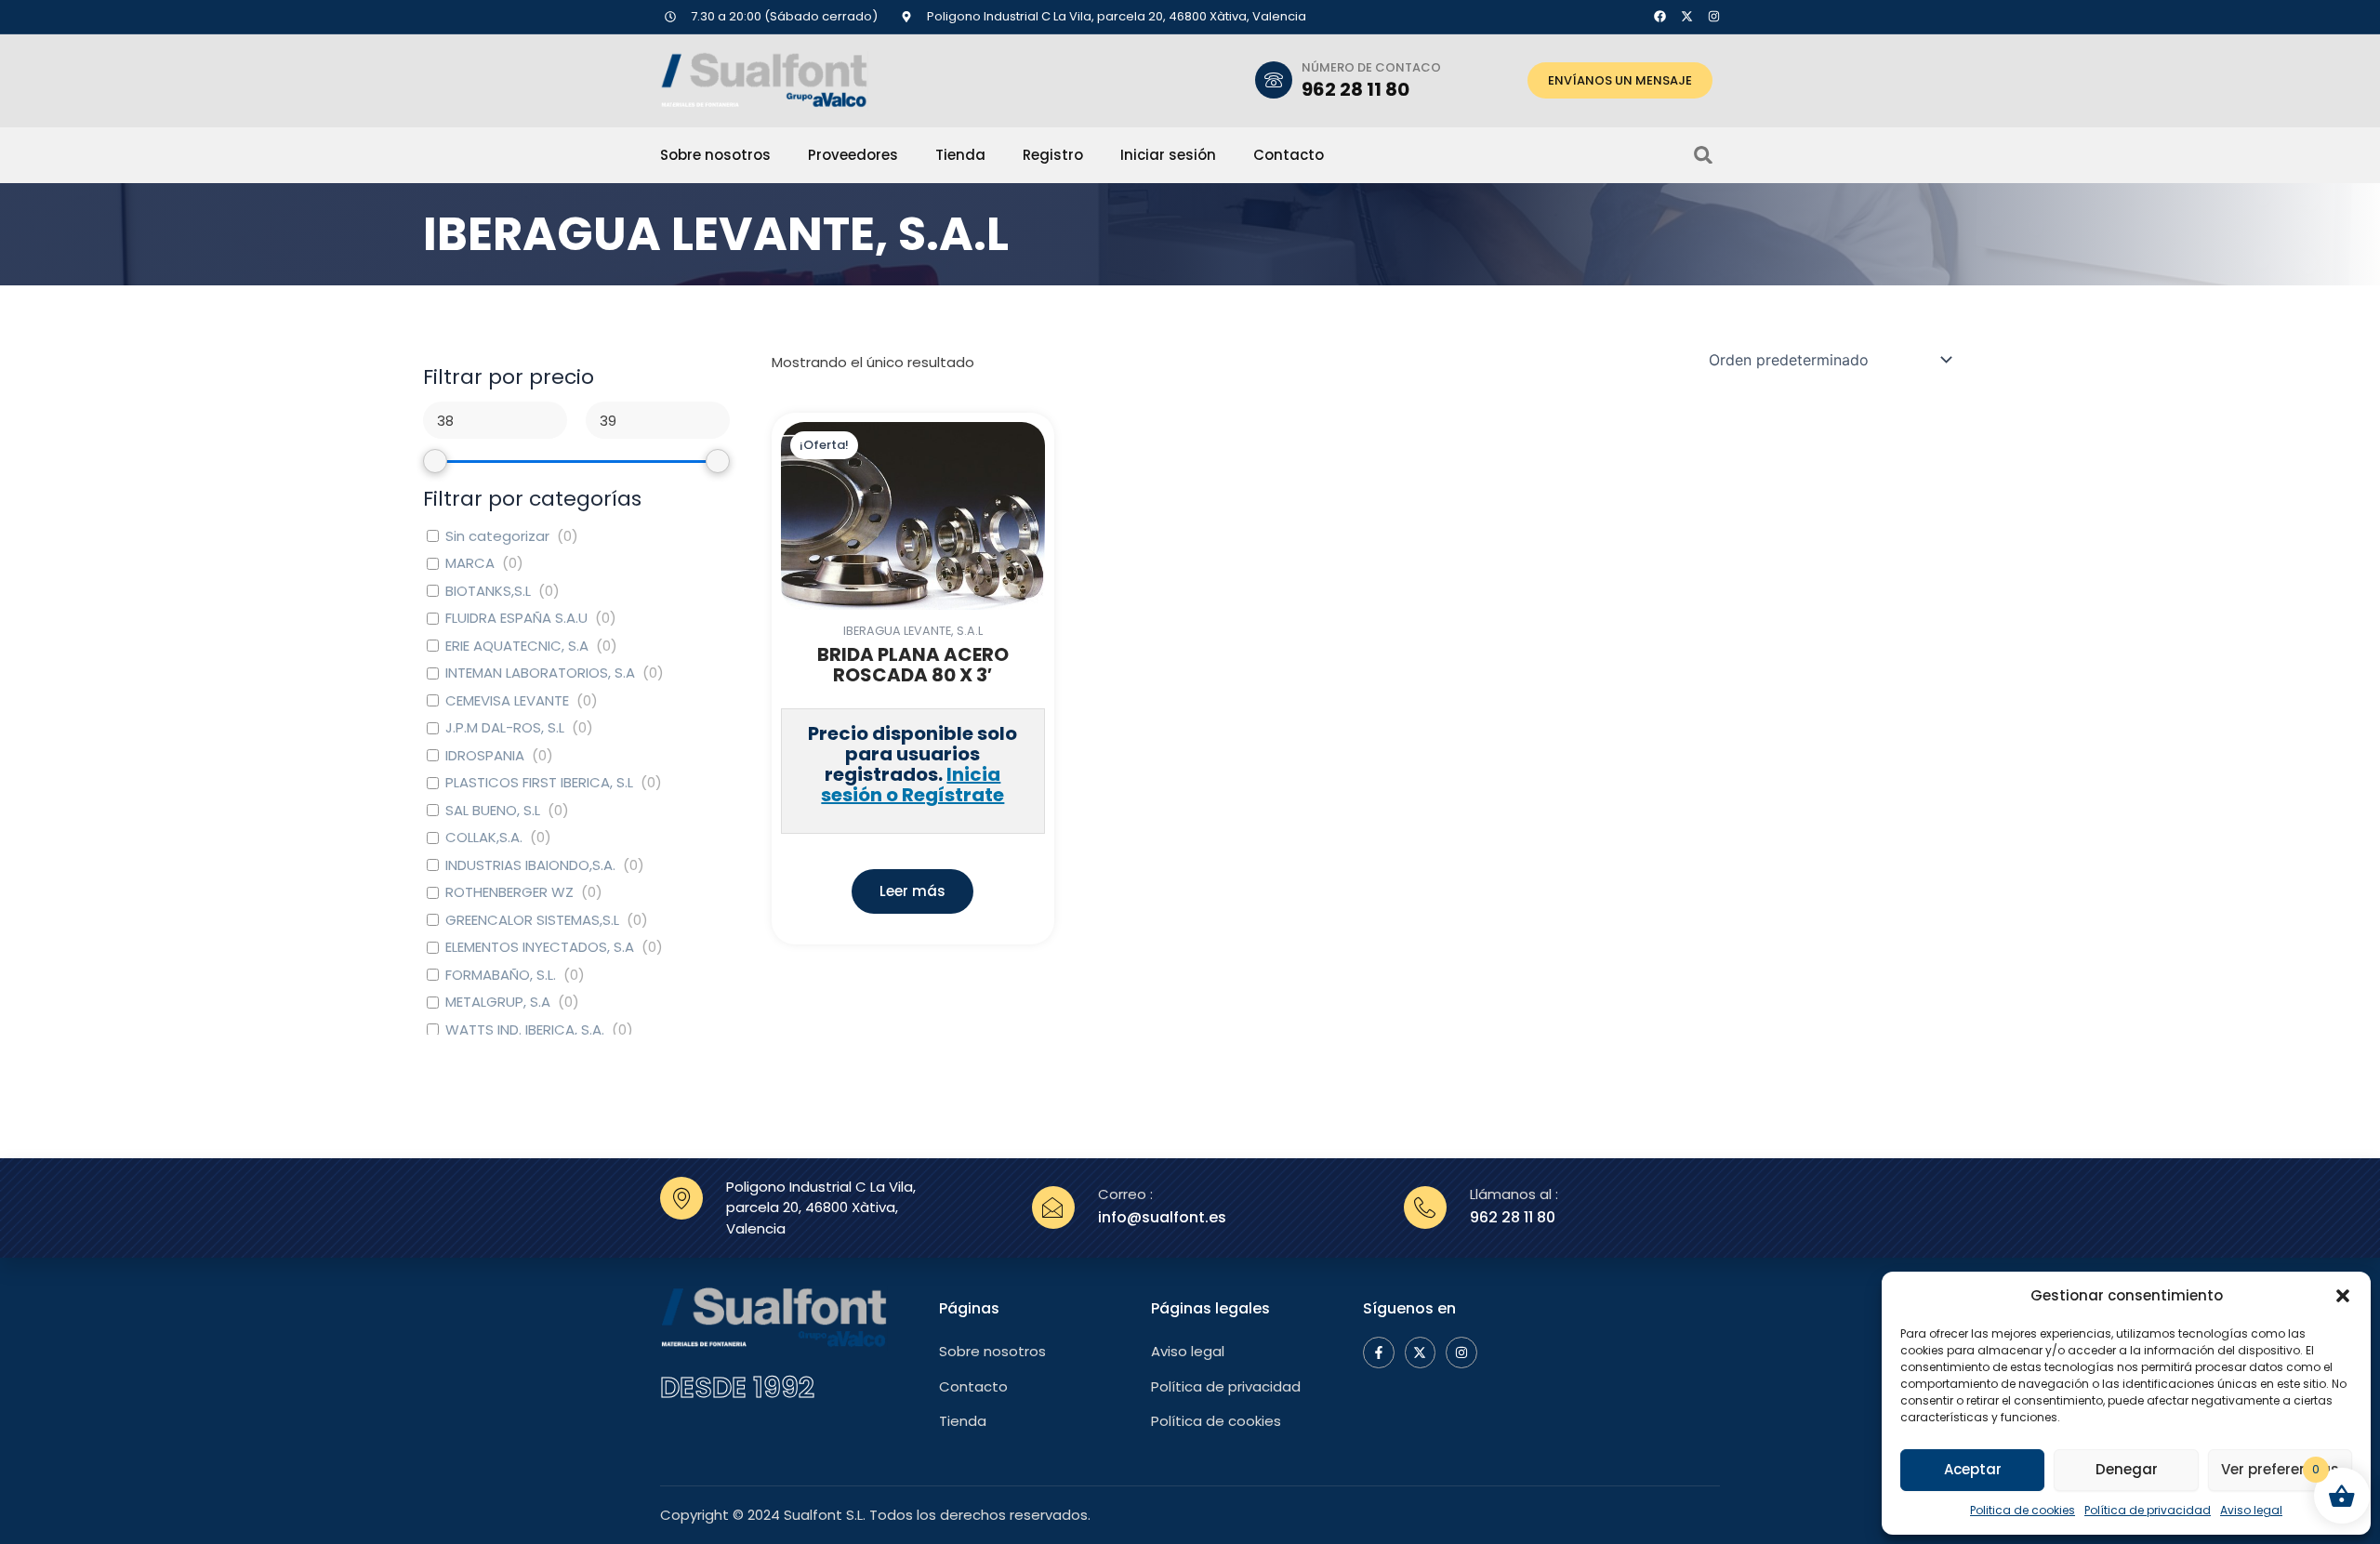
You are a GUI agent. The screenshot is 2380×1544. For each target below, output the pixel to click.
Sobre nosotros (715, 155)
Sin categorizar (497, 536)
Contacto (1289, 155)
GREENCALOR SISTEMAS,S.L (532, 920)
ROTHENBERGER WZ (509, 892)
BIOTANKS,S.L (488, 591)
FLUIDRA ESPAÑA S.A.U (516, 618)
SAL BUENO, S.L (493, 811)
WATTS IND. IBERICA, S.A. (525, 1030)
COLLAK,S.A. (484, 838)
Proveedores (853, 155)
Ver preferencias (2280, 1469)
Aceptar (1973, 1469)
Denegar (2127, 1469)
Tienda (960, 155)
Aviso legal (2251, 1510)
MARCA (470, 563)
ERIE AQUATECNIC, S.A (517, 646)
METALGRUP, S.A (498, 1002)
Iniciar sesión (1168, 155)
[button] (2343, 1296)
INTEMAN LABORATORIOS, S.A (540, 673)
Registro (1053, 155)
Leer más (912, 891)
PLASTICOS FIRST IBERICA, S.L (539, 783)
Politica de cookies (2023, 1510)
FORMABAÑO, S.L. (501, 975)
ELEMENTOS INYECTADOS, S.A (540, 947)
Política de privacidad (2148, 1510)
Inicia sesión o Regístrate (912, 785)
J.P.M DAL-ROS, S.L (505, 728)
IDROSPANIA (485, 756)
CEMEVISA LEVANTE (507, 701)
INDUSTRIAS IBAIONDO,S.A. (530, 865)
